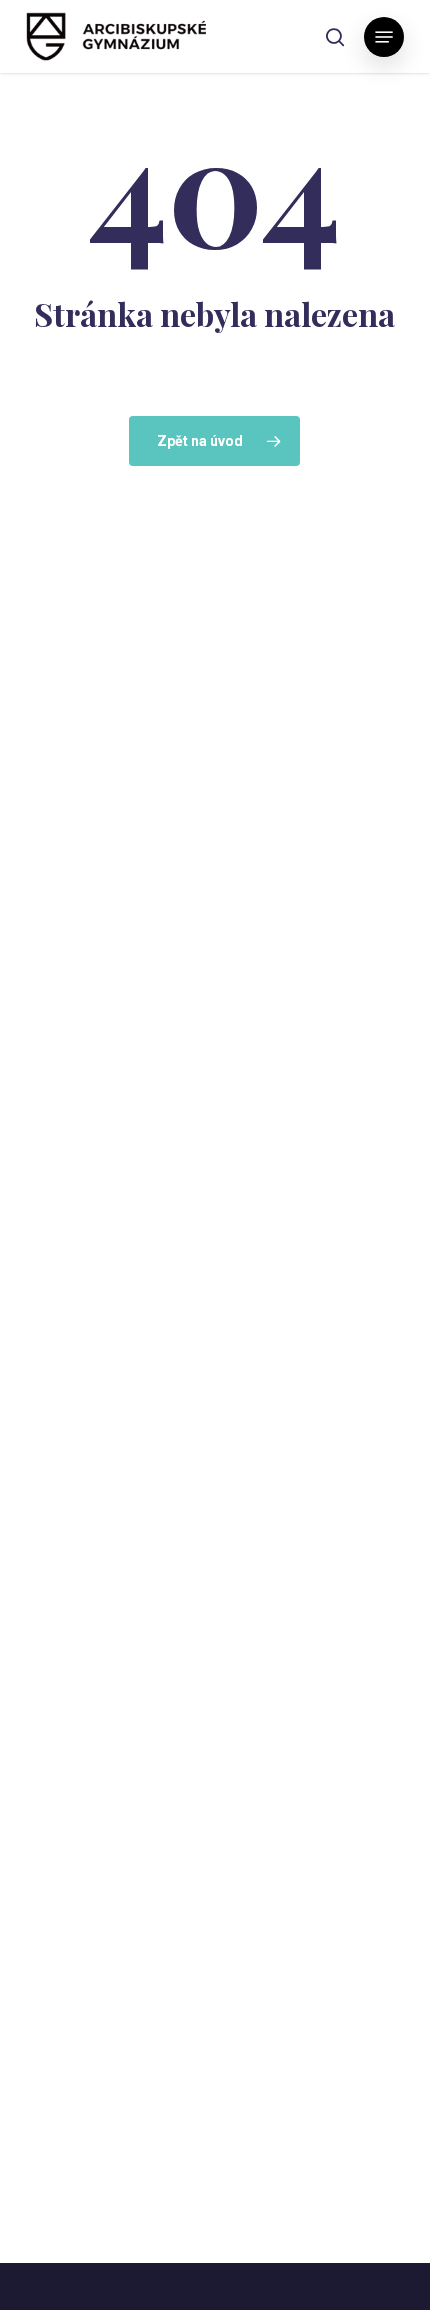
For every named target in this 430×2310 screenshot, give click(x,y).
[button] (384, 37)
